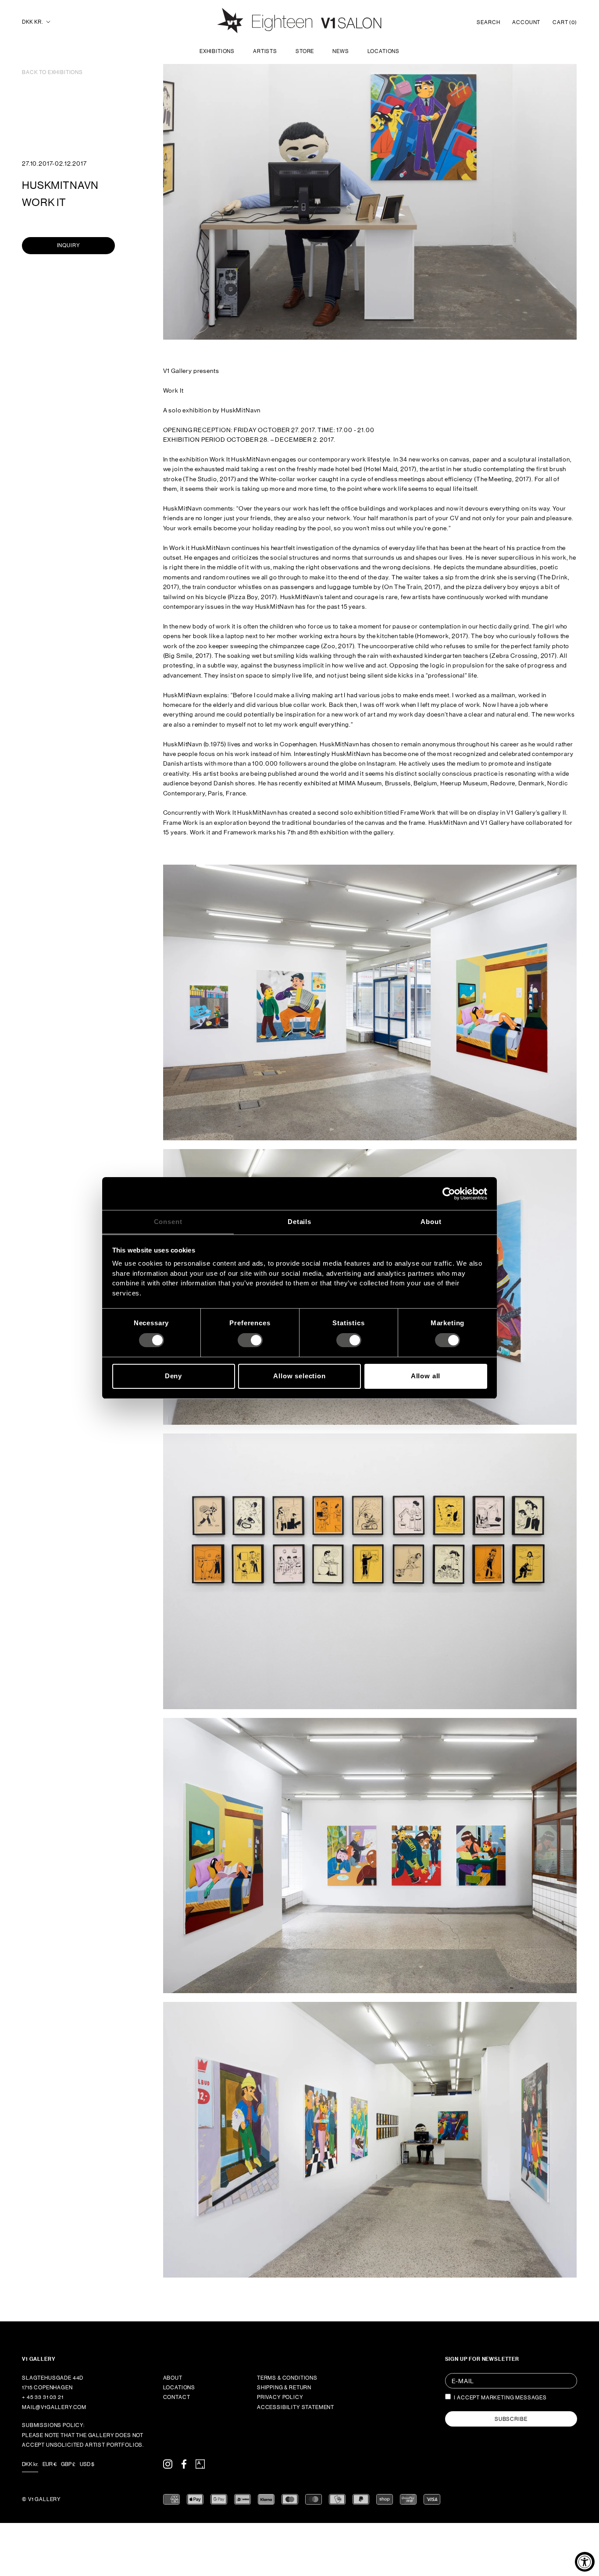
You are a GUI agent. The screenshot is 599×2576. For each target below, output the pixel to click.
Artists (265, 51)
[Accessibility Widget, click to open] (585, 2562)
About (173, 2378)
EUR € (50, 2464)
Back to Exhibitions (52, 72)
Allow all (426, 1376)
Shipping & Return (284, 2388)
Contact (177, 2397)
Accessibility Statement (296, 2407)
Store (305, 51)
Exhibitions (217, 51)
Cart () (565, 22)
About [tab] (431, 1222)
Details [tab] (299, 1222)
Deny (173, 1376)
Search (488, 22)
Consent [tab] (168, 1222)
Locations (384, 51)
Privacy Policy (280, 2397)
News (341, 51)
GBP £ (68, 2464)
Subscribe (511, 2419)
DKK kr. (32, 22)
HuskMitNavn (60, 185)
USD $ (87, 2464)
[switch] (250, 1340)
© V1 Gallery (41, 2499)
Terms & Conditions (287, 2378)
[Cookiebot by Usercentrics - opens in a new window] (449, 1193)
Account (526, 22)
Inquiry (69, 245)
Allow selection (299, 1376)
